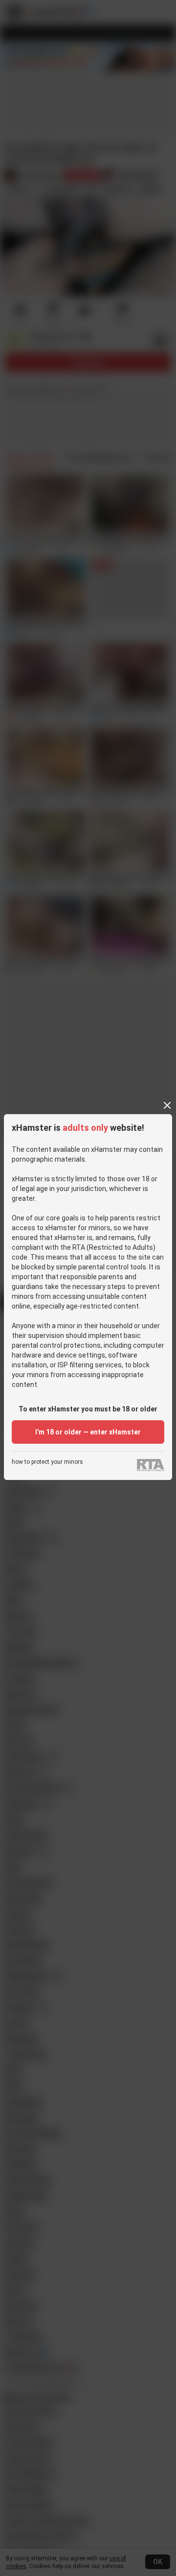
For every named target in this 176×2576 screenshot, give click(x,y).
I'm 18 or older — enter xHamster (88, 1432)
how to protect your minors (47, 1462)
